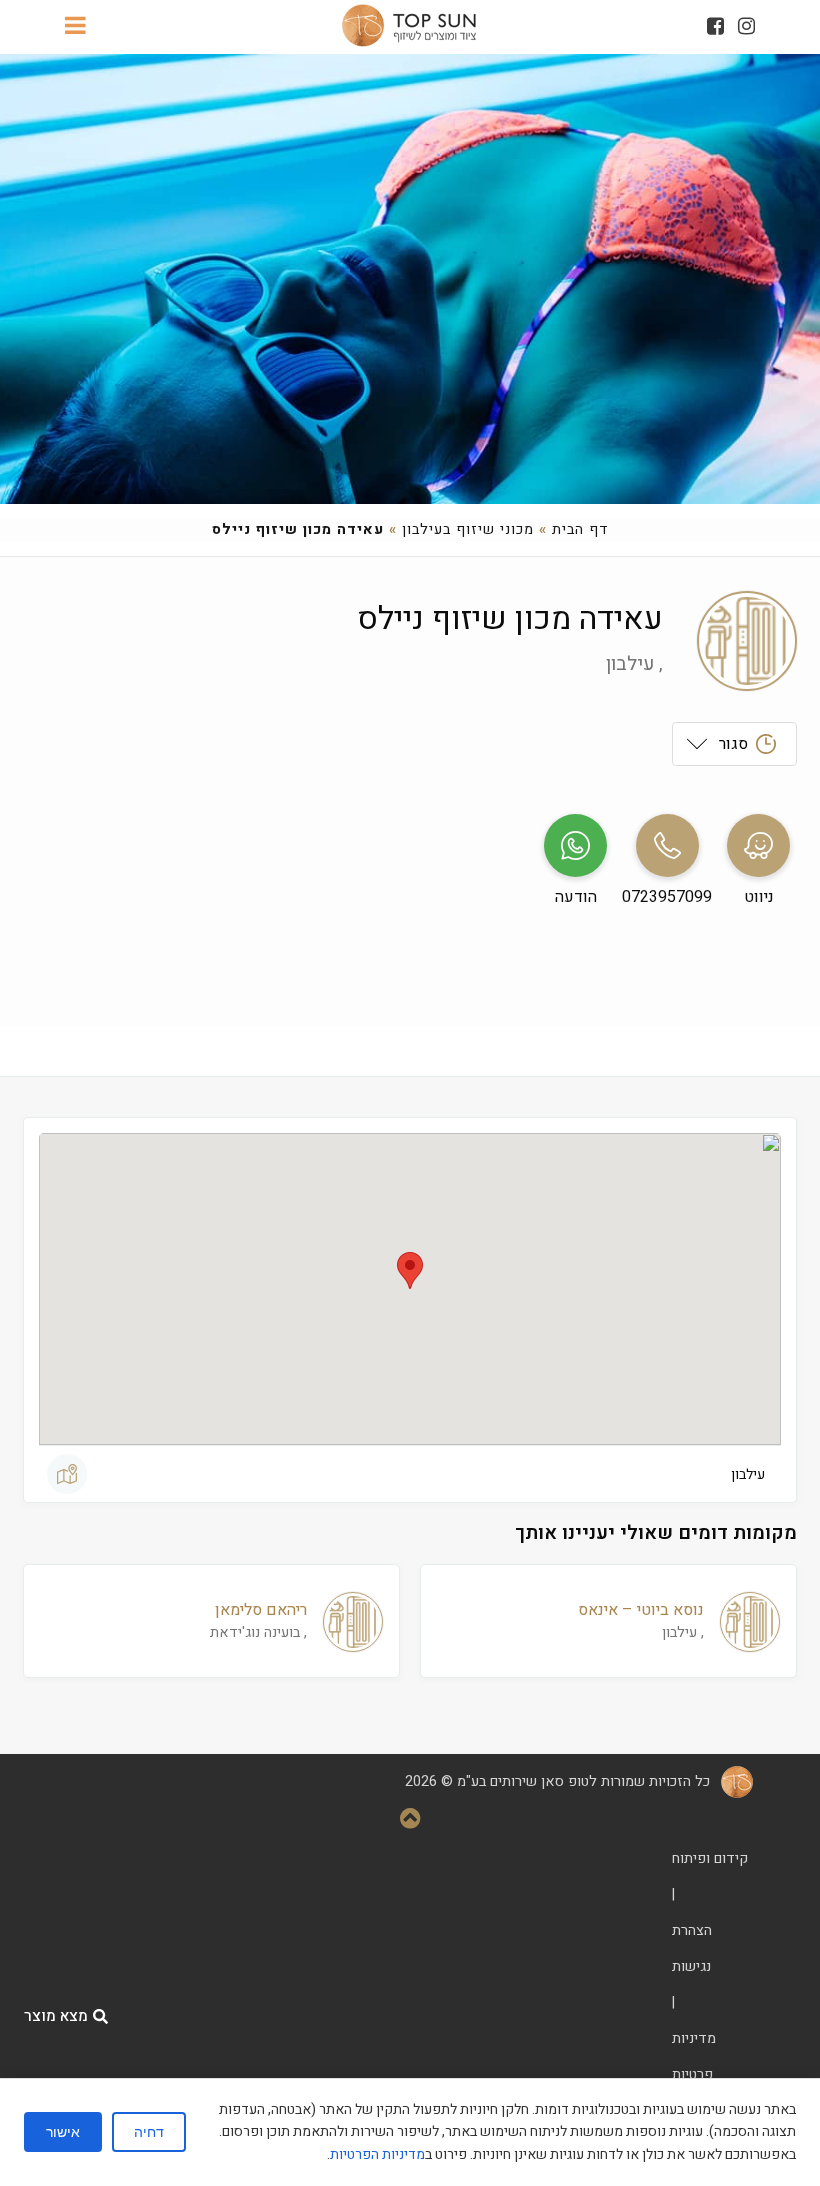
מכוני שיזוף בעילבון (468, 529)
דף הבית (580, 529)
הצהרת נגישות (692, 1948)
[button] (410, 1270)
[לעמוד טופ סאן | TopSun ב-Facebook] (715, 26)
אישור (63, 2132)
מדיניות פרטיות (694, 2056)
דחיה (149, 2132)
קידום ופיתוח (710, 1858)
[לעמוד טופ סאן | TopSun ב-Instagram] (746, 26)
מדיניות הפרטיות (377, 2154)
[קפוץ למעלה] (410, 1820)
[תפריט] (75, 27)
